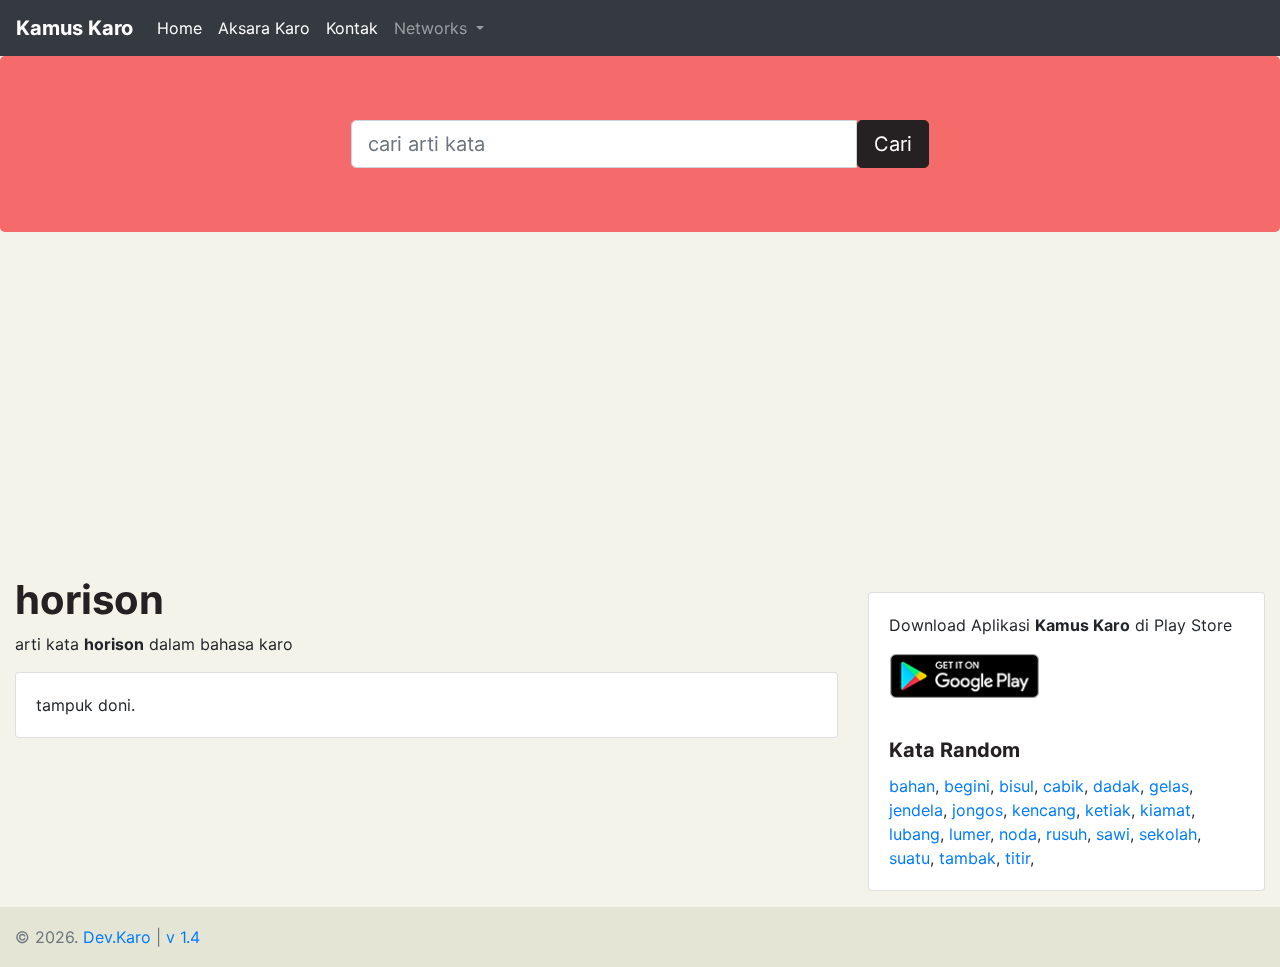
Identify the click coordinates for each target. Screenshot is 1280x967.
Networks (433, 28)
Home (179, 28)
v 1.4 (183, 937)
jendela (916, 810)
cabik (1063, 786)
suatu (909, 858)
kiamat (1165, 810)
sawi (1113, 834)
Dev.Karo (117, 937)
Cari (893, 144)
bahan (912, 786)
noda (1018, 834)
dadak (1116, 786)
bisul (1016, 786)
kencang (1044, 810)
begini (967, 786)
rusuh (1066, 834)
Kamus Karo (74, 28)
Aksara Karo (264, 28)
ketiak (1108, 810)
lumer (969, 834)
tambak (967, 858)
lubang (914, 834)
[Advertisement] (640, 404)
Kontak (352, 28)
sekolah (1168, 834)
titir (1017, 858)
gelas (1169, 786)
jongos (977, 810)
